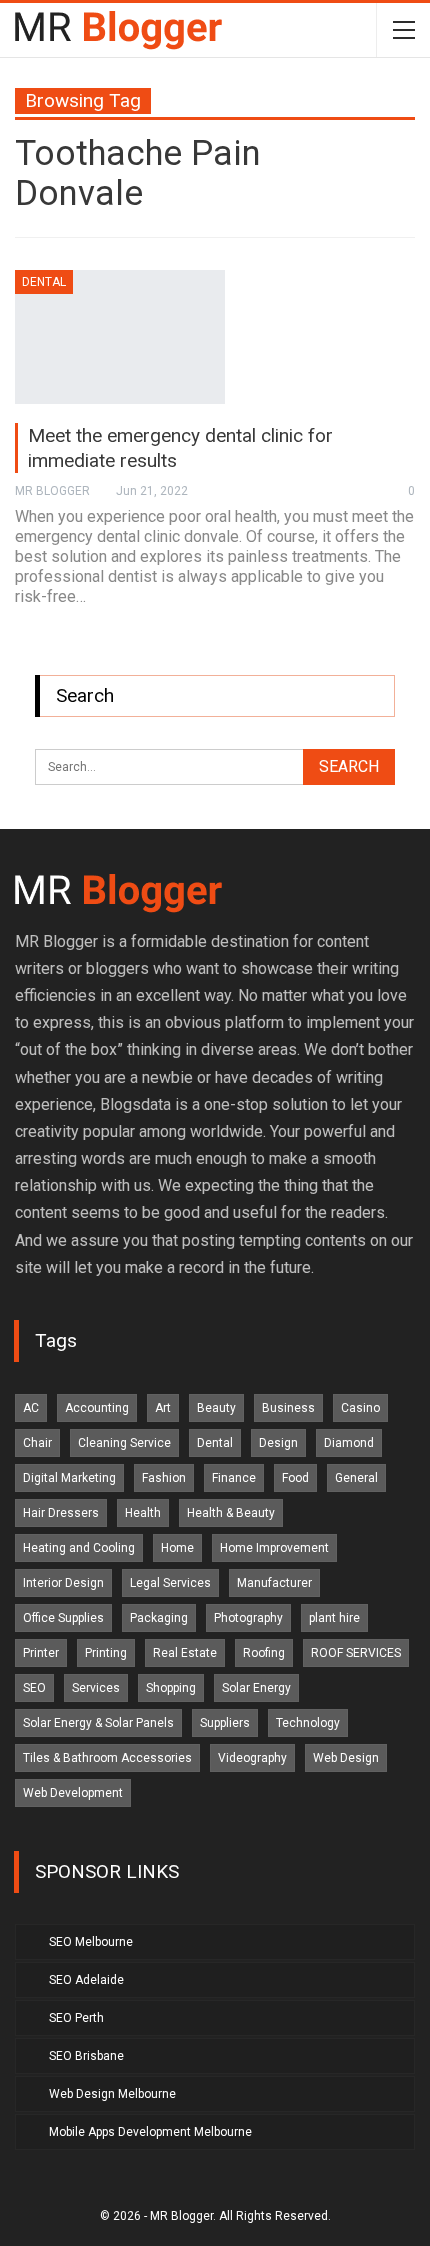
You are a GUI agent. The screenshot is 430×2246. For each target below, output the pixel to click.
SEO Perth (76, 2018)
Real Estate (185, 1653)
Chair (37, 1443)
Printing (106, 1653)
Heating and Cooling (79, 1548)
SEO (34, 1688)
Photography (248, 1618)
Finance (234, 1478)
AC (31, 1408)
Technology (308, 1723)
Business (288, 1408)
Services (96, 1688)
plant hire (334, 1618)
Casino (360, 1408)
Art (163, 1408)
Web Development (73, 1793)
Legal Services (170, 1583)
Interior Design (63, 1583)
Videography (252, 1758)
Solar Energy (256, 1688)
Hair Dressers (61, 1513)
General (356, 1478)
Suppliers (225, 1723)
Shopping (171, 1688)
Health (143, 1513)
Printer (41, 1653)
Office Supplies (63, 1618)
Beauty (216, 1408)
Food (295, 1478)
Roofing (264, 1653)
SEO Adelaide (86, 1980)
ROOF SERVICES (356, 1653)
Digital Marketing (69, 1478)
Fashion (164, 1478)
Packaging (159, 1618)
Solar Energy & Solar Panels (98, 1723)
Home (177, 1548)
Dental (44, 282)
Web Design (346, 1758)
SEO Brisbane (86, 2056)
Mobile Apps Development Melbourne (150, 2132)
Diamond (349, 1443)
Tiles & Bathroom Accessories (107, 1758)
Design (278, 1443)
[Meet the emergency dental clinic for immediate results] (120, 337)
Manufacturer (274, 1583)
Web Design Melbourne (112, 2094)
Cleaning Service (124, 1443)
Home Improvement (274, 1548)
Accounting (97, 1408)
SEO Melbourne (91, 1942)
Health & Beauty (231, 1513)
